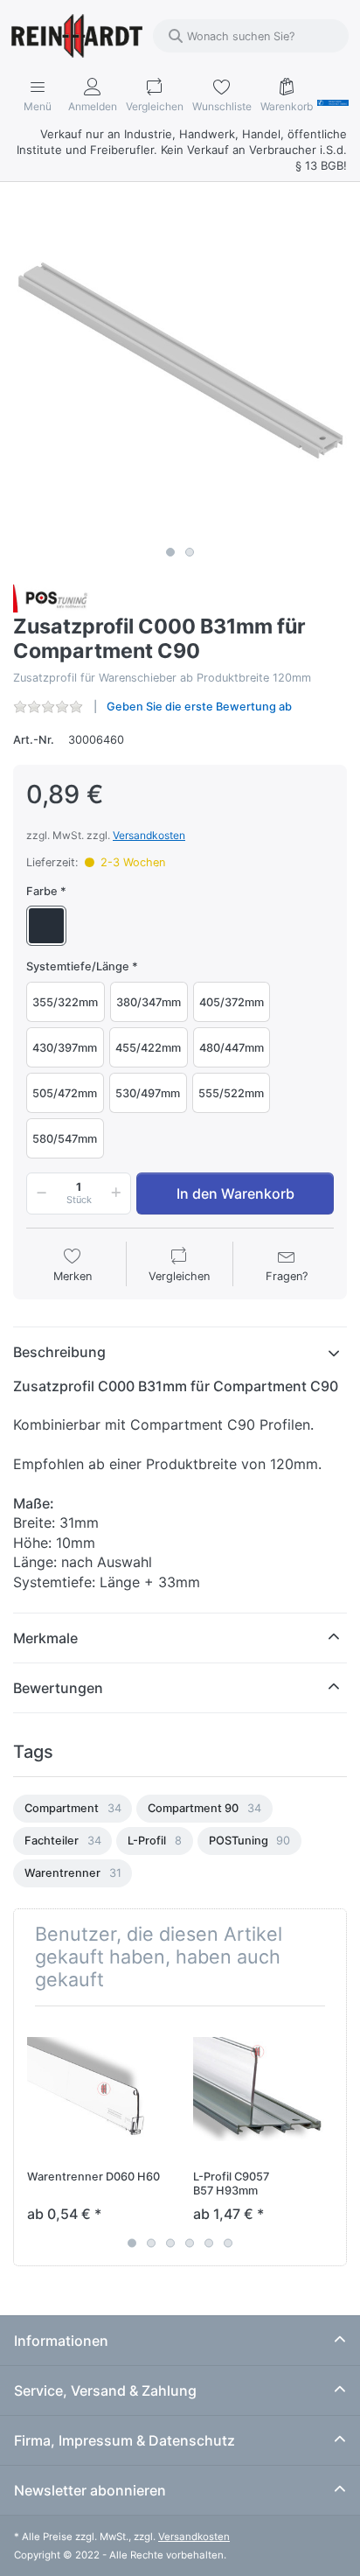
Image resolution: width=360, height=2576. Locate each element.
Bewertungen (58, 1688)
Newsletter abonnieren (90, 2490)
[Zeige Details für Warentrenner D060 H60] (97, 2089)
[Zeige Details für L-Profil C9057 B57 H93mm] (263, 2089)
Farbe (42, 891)
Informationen (61, 2341)
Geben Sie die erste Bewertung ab (199, 707)
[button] (38, 1193)
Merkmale (45, 1638)
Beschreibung (59, 1352)
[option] (73, 1809)
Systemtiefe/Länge (78, 966)
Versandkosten (149, 835)
